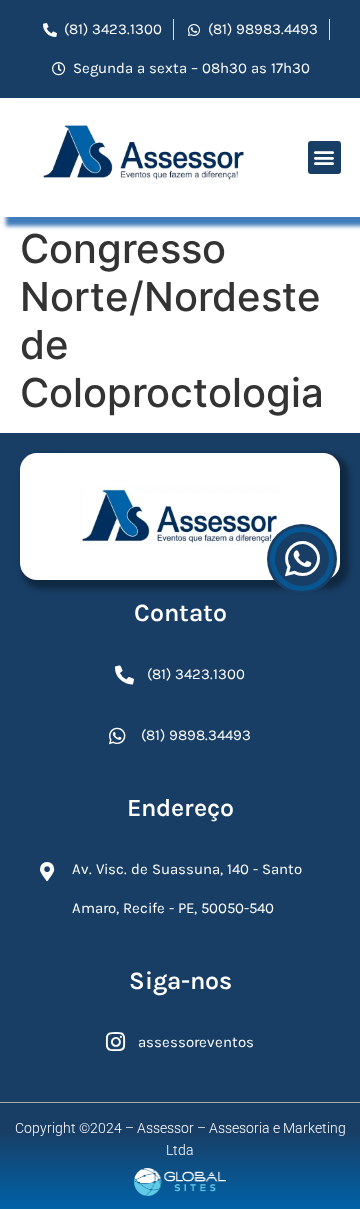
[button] (324, 157)
